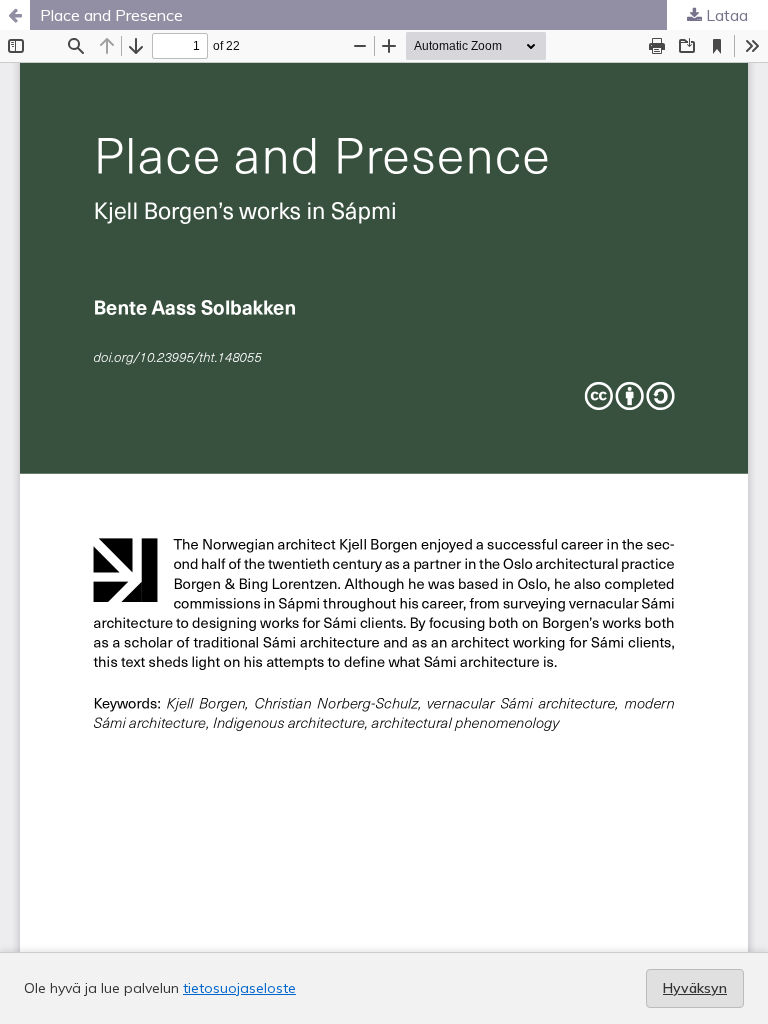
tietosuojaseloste (239, 988)
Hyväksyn (695, 988)
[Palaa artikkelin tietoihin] (15, 15)
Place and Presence (111, 15)
